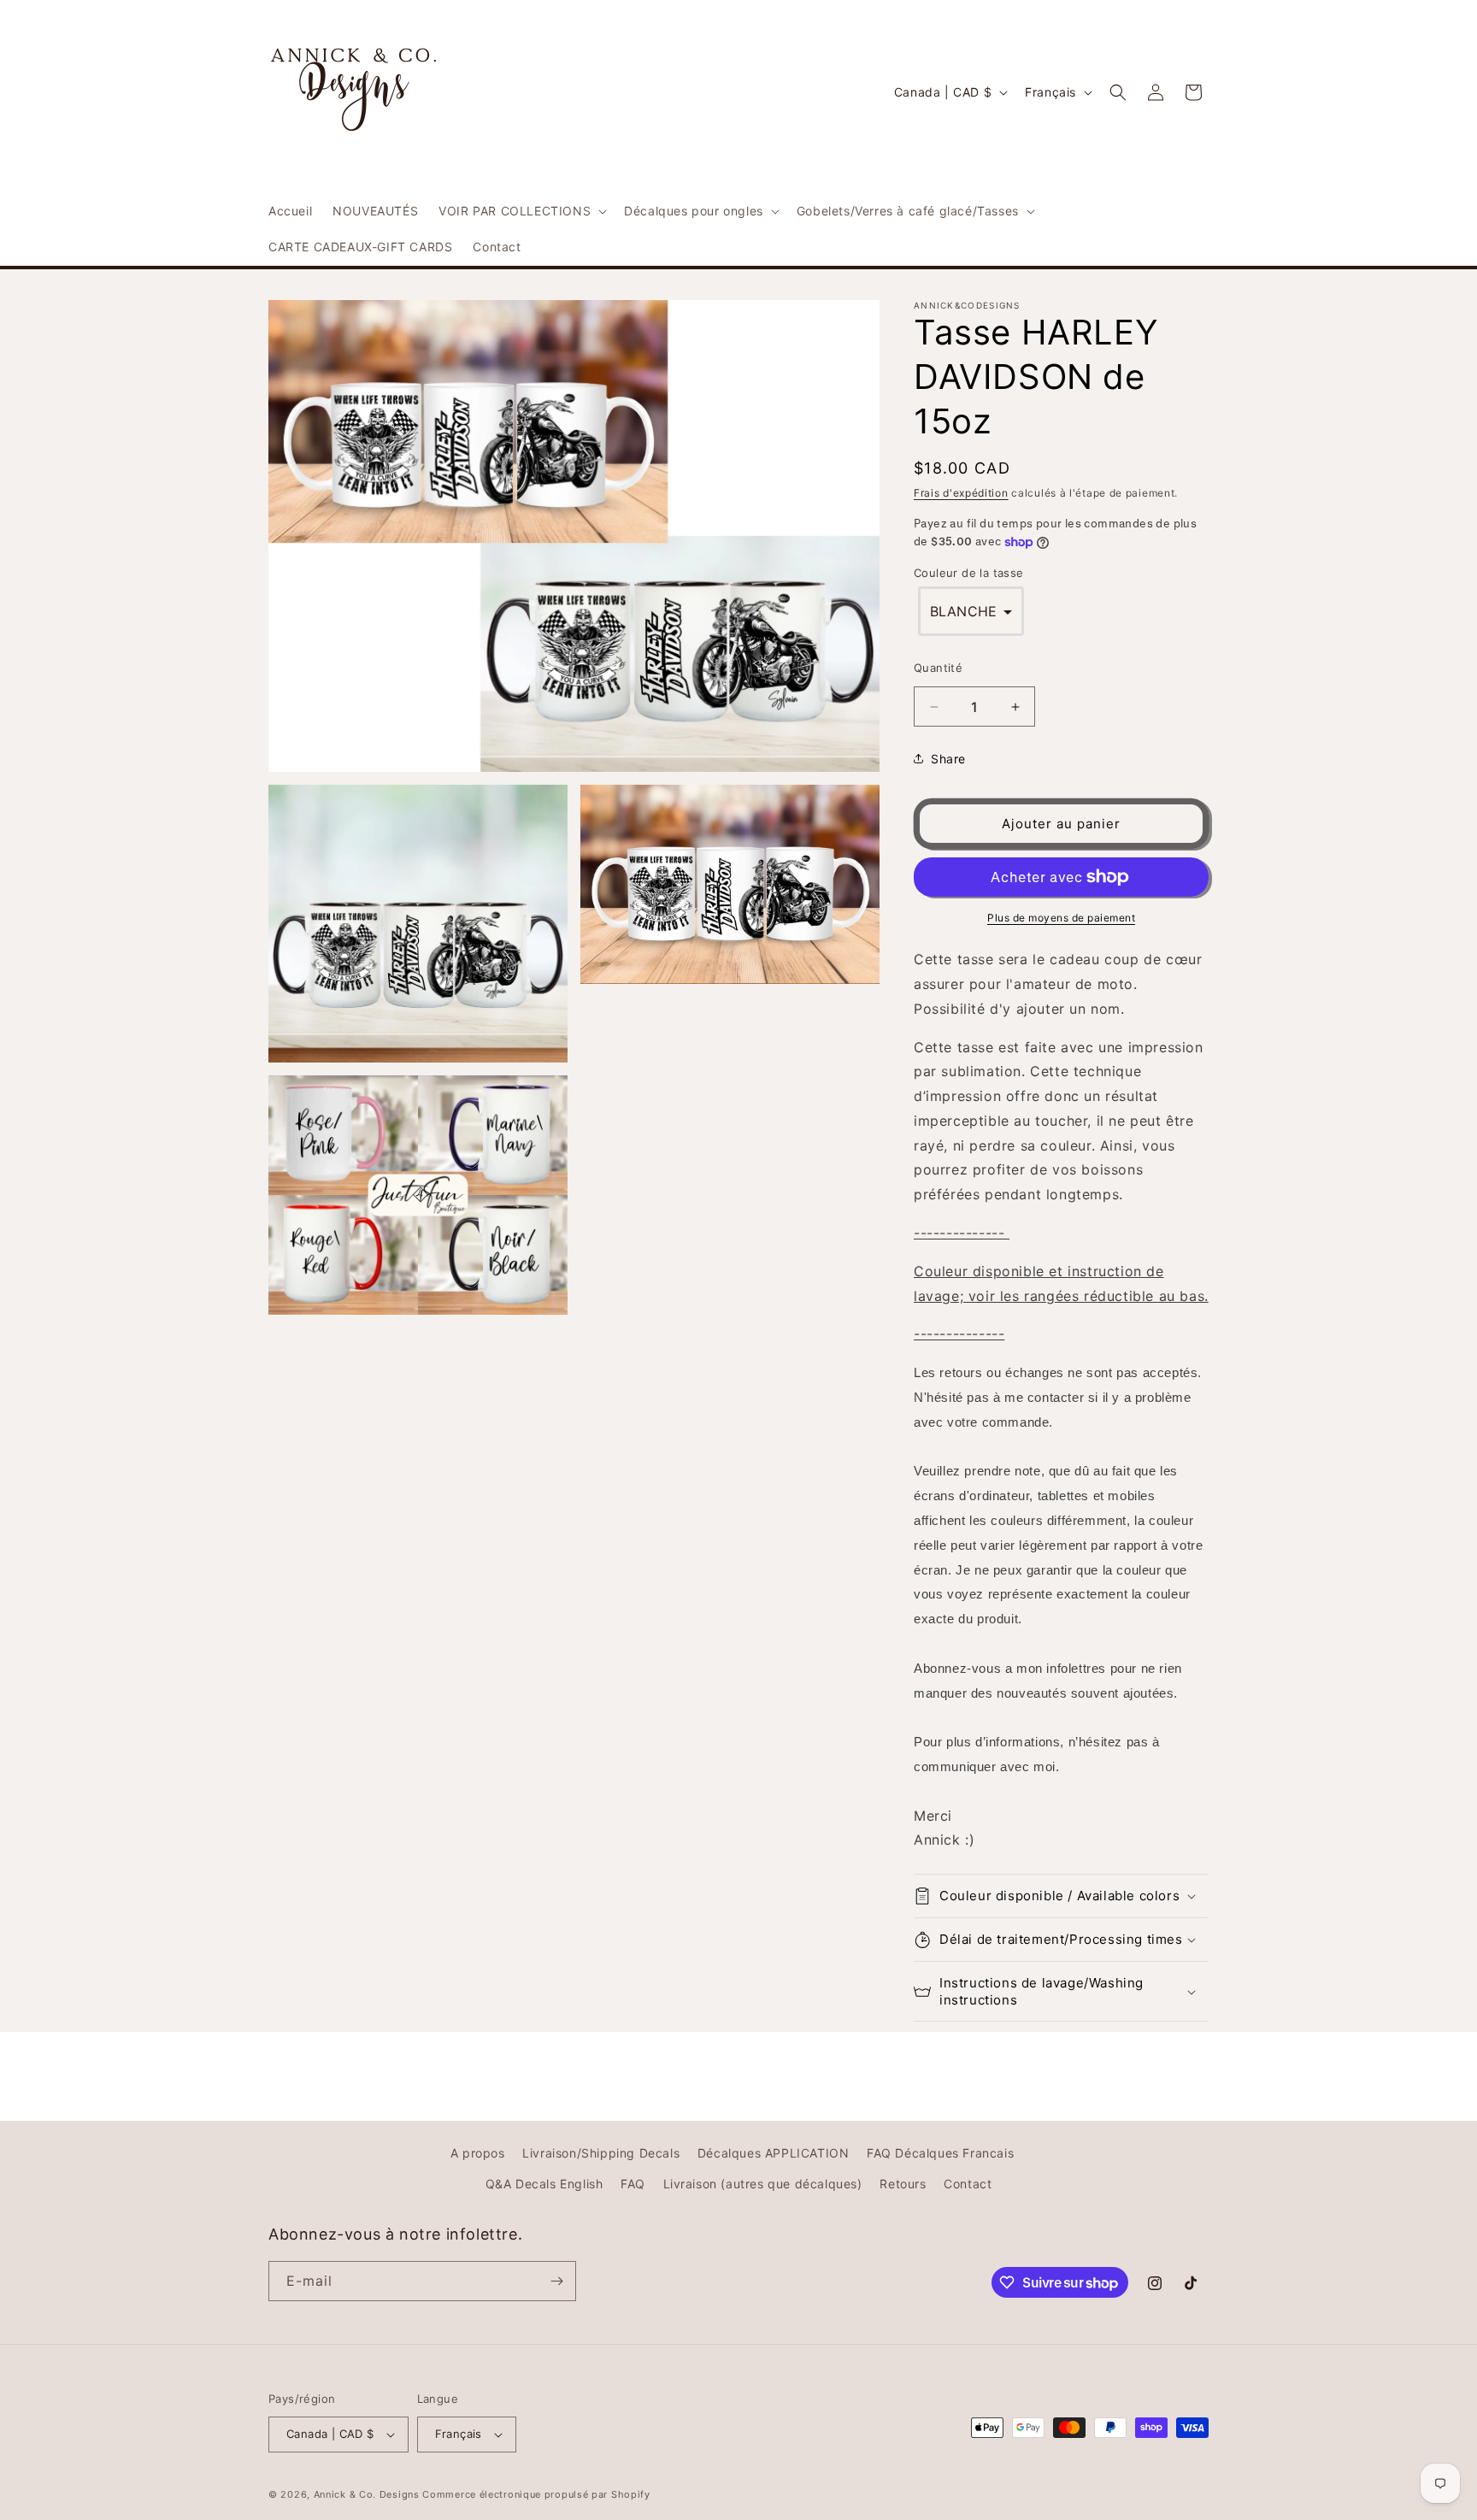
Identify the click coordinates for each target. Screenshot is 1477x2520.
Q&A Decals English (544, 2184)
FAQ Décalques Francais (940, 2153)
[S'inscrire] (556, 2281)
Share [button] (948, 759)
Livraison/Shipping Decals (601, 2153)
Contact (968, 2184)
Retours (903, 2184)
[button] (521, 211)
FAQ (633, 2184)
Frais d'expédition (961, 493)
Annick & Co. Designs (367, 2494)
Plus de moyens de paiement (1061, 918)
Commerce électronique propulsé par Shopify (536, 2494)
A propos (478, 2153)
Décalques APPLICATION (774, 2153)
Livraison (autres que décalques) (763, 2184)
